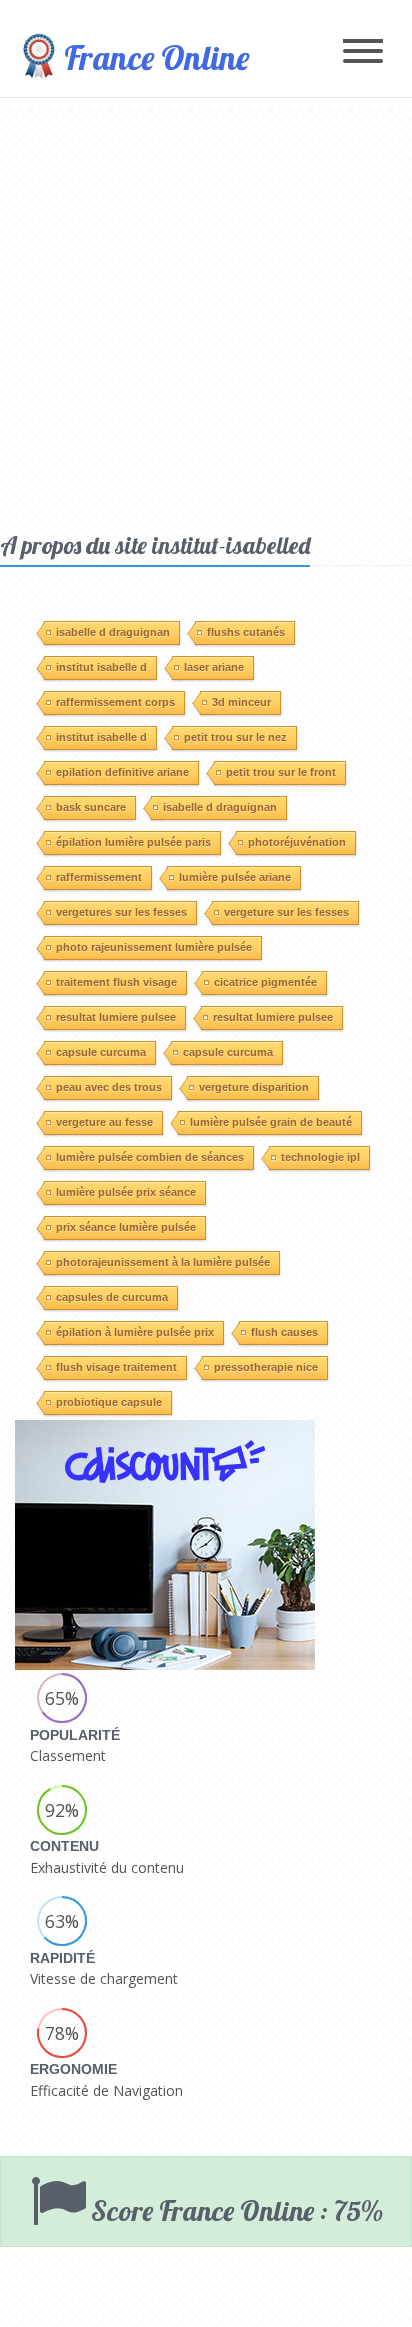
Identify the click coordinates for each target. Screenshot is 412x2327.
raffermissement (99, 877)
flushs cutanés (246, 632)
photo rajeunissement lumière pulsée (154, 947)
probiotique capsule (109, 1402)
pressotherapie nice (266, 1367)
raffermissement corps (115, 702)
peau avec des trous (109, 1087)
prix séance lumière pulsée (126, 1227)
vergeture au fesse (104, 1122)
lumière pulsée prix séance (126, 1192)
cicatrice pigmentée (265, 982)
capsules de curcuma (112, 1297)
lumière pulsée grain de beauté (271, 1122)
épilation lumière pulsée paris (133, 842)
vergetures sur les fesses (121, 912)
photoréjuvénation (297, 842)
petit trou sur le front (281, 772)
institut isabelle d (101, 667)
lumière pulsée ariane (235, 877)
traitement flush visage (116, 982)
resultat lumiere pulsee (116, 1017)
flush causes (284, 1332)
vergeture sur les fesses (286, 912)
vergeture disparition (254, 1087)
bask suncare (91, 807)
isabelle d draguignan (113, 632)
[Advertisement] (206, 314)
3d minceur (241, 702)
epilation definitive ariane (122, 772)
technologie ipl (320, 1157)
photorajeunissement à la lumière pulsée (163, 1262)
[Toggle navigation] (363, 52)
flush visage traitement (116, 1367)
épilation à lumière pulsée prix (135, 1332)
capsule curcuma (101, 1052)
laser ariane (214, 667)
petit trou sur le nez (235, 737)
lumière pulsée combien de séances (150, 1157)
